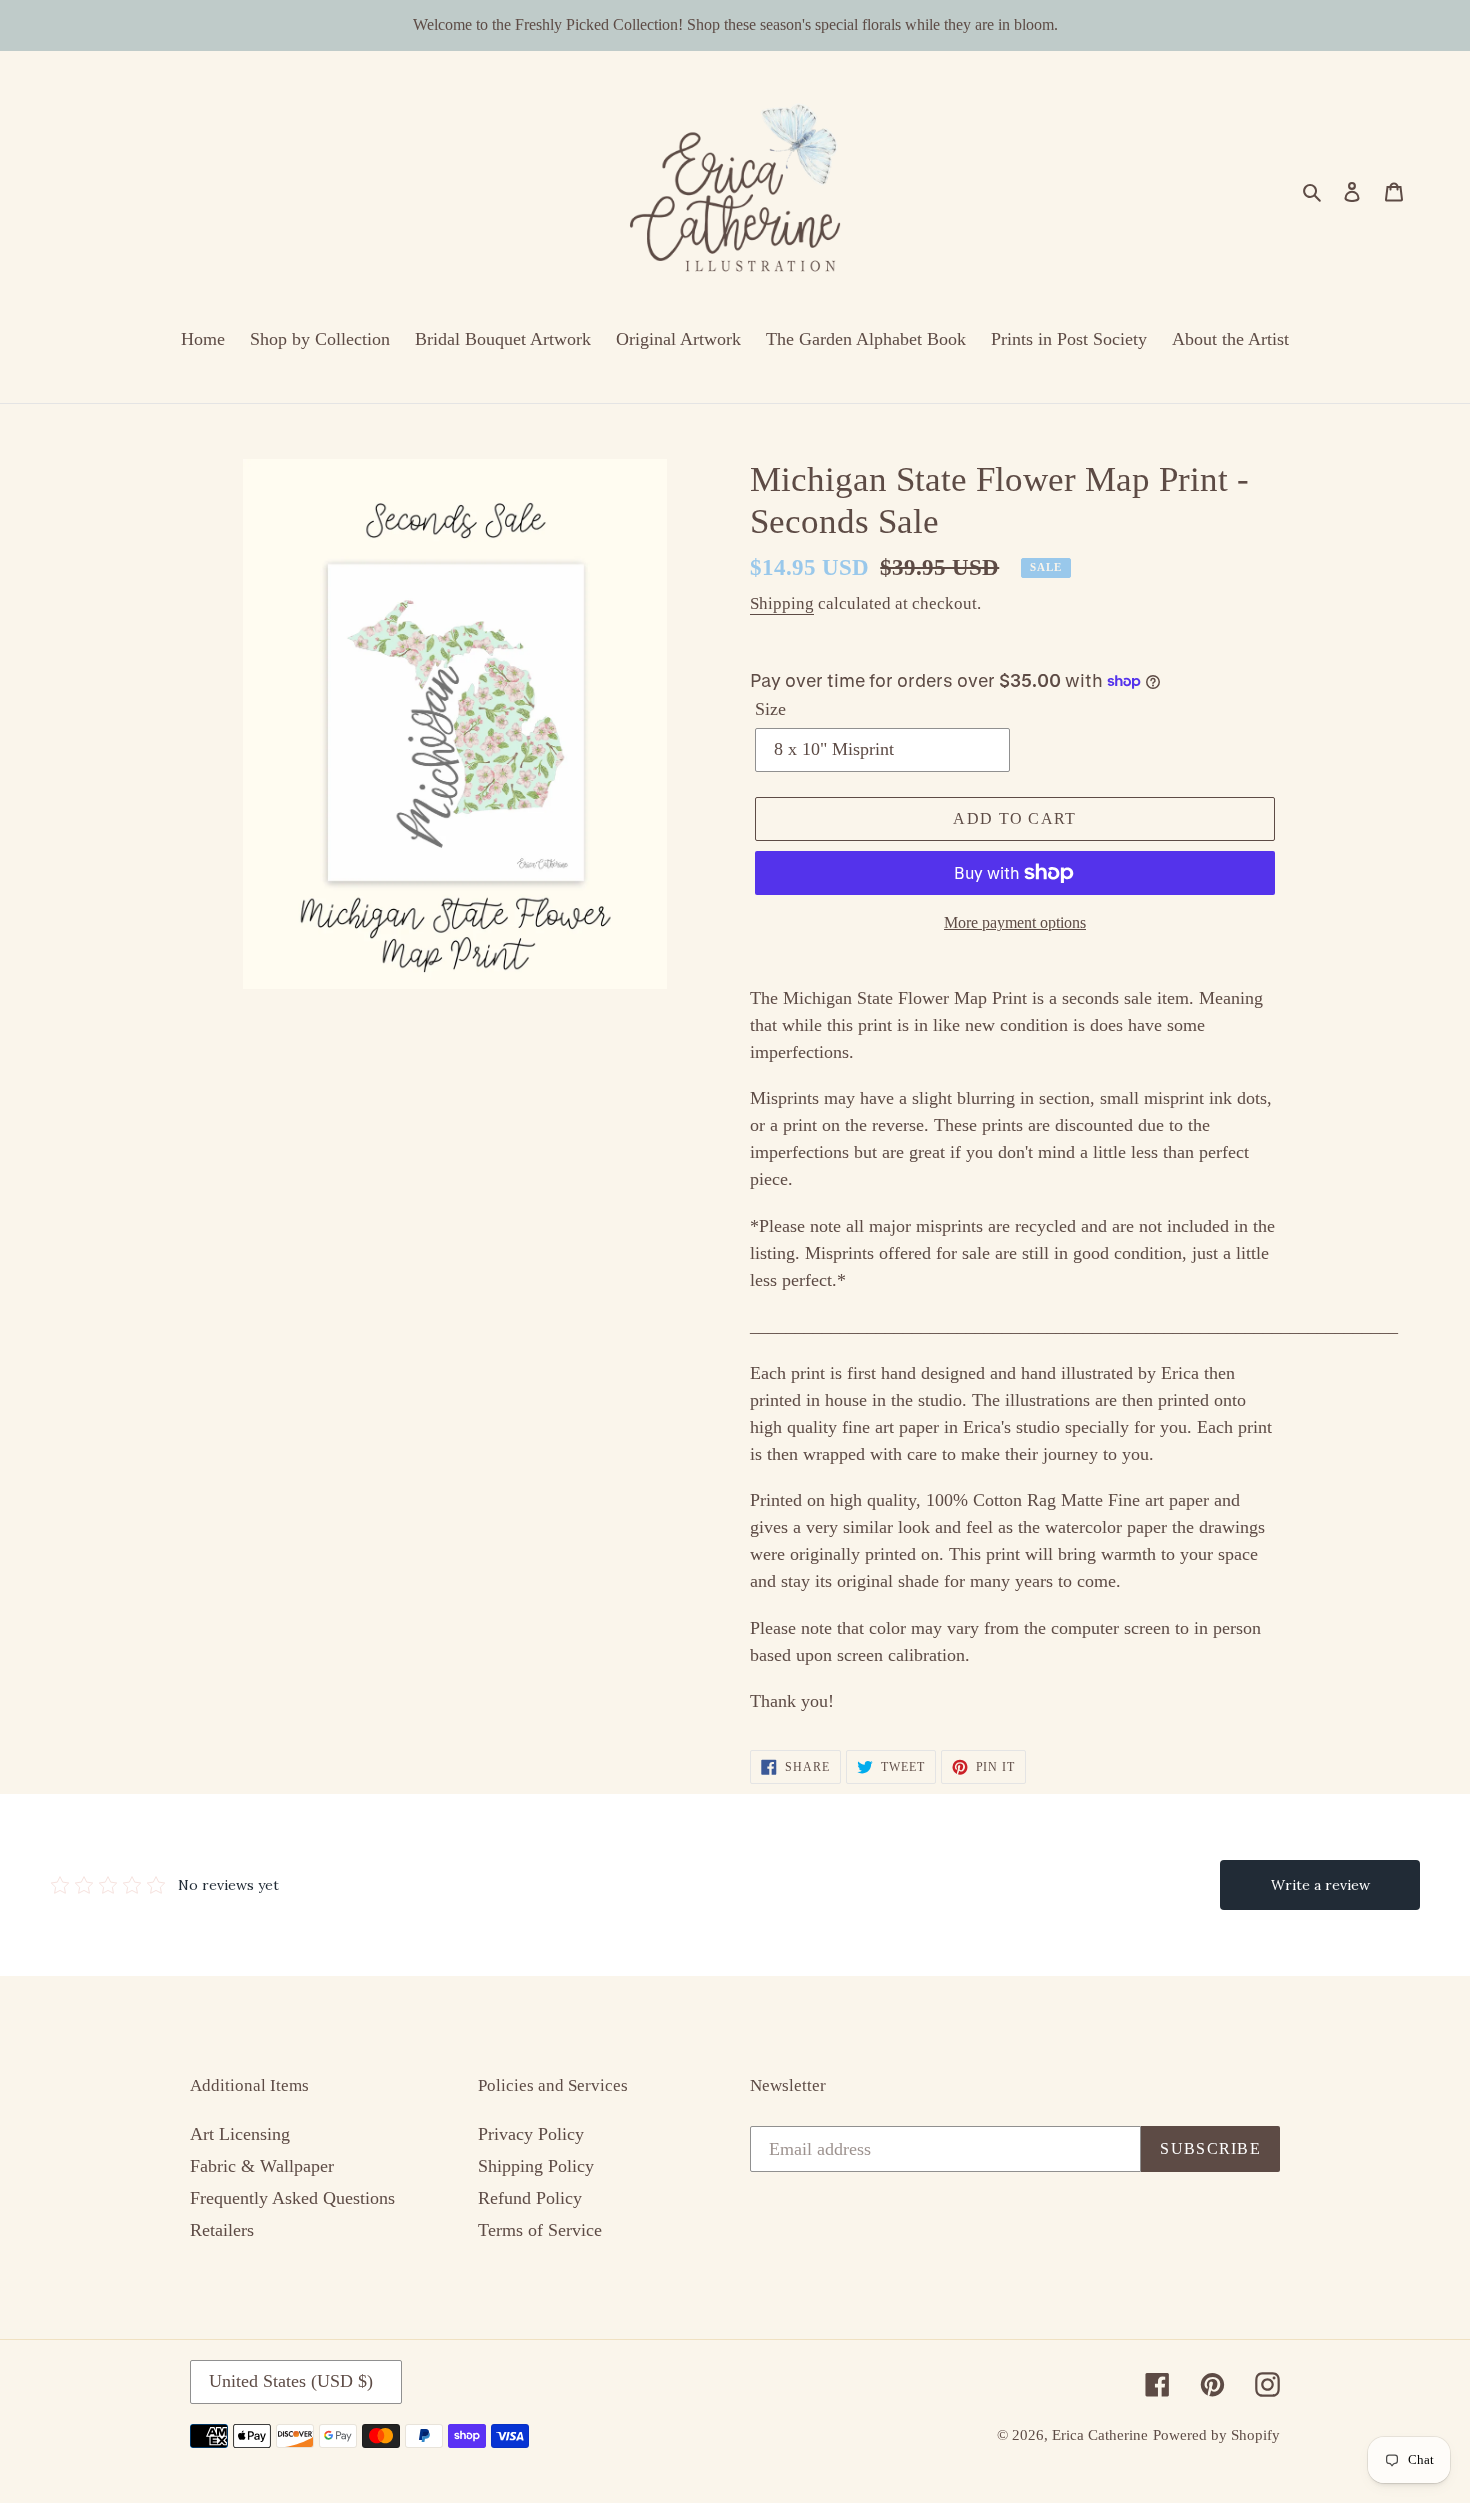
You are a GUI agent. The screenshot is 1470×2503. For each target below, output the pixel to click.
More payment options (1015, 922)
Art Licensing (240, 2134)
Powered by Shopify (1216, 2435)
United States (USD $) (291, 2381)
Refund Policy (530, 2198)
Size (770, 709)
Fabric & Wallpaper (262, 2166)
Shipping (782, 603)
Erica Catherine (1100, 2435)
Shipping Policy (536, 2166)
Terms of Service (540, 2230)
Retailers (222, 2230)
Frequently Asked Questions (292, 2198)
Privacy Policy (531, 2134)
